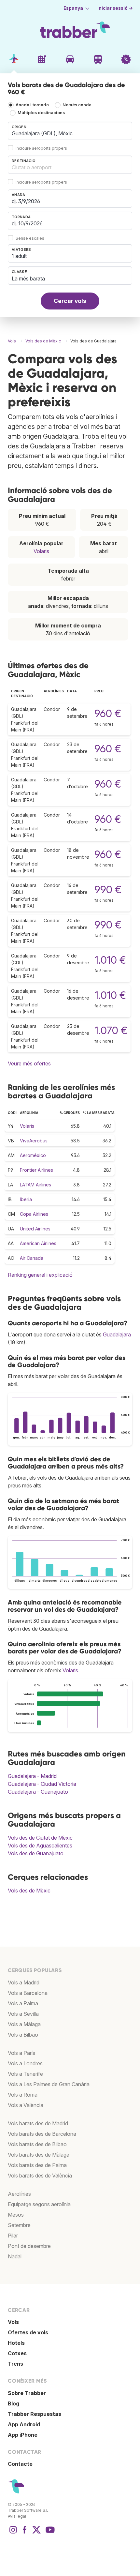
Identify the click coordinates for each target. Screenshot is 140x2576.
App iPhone (23, 2435)
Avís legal (17, 2516)
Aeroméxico (33, 1155)
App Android (24, 2424)
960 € (108, 713)
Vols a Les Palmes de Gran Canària (49, 2084)
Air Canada (32, 1258)
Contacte (20, 2464)
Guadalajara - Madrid (32, 1776)
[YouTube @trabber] (49, 2533)
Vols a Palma (23, 2003)
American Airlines (38, 1243)
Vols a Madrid (24, 1982)
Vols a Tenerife (25, 2074)
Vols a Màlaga (24, 2024)
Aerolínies (19, 2194)
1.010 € (110, 960)
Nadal (15, 2256)
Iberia (26, 1199)
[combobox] (70, 131)
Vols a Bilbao (23, 2035)
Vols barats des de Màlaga (39, 2155)
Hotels (16, 2343)
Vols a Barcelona (28, 1993)
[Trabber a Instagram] (13, 2533)
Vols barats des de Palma (37, 2165)
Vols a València (26, 2105)
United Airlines (35, 1229)
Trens (15, 2364)
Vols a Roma (23, 2095)
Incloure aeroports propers (41, 148)
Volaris (41, 551)
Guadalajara (117, 1334)
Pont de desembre (29, 2246)
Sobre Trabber (27, 2393)
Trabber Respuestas (35, 2414)
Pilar (13, 2236)
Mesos (16, 2215)
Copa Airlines (34, 1214)
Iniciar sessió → (115, 8)
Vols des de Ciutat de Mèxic (40, 1838)
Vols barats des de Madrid (38, 2123)
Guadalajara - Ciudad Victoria (42, 1784)
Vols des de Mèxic (29, 1891)
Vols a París (21, 2053)
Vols (13, 2322)
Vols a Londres (25, 2063)
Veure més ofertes (29, 1063)
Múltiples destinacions (41, 113)
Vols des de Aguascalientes (40, 1845)
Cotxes (17, 2353)
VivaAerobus (34, 1141)
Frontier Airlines (36, 1170)
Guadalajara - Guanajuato (38, 1792)
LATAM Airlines (35, 1185)
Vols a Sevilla (23, 2014)
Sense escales (30, 238)
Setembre (19, 2225)
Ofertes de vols (28, 2332)
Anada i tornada (32, 105)
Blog (14, 2403)
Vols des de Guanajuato (36, 1853)
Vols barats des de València (40, 2176)
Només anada (77, 105)
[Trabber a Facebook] (25, 2533)
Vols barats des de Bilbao (37, 2144)
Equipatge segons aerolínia (39, 2204)
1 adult (19, 256)
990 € (108, 889)
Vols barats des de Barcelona (42, 2134)
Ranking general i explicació (40, 1275)
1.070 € (111, 1030)
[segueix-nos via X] (36, 2533)
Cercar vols (70, 301)
